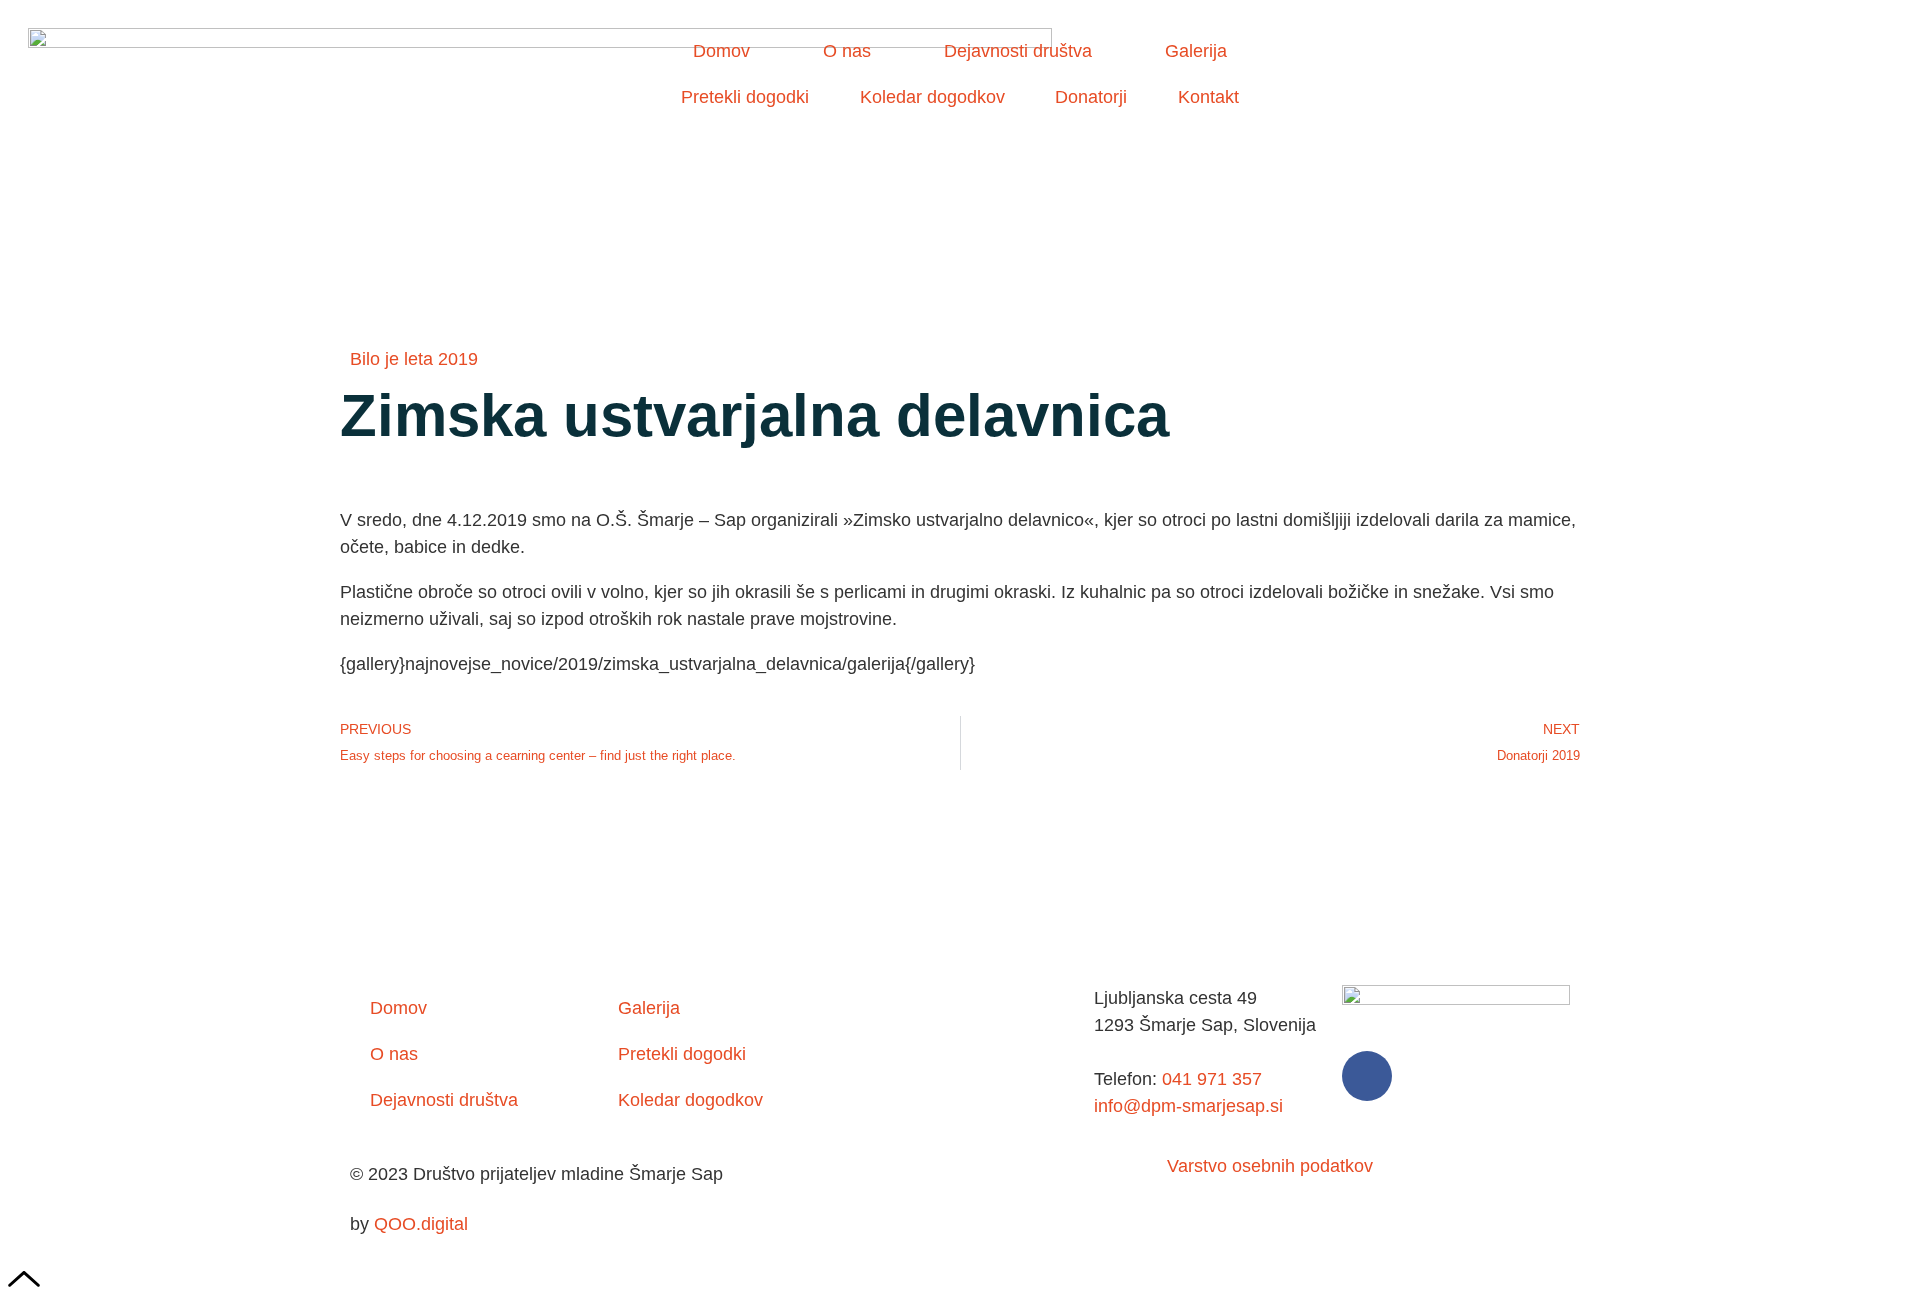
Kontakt (1208, 97)
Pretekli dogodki (745, 97)
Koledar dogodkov (932, 97)
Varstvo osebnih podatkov (1270, 1166)
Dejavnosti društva (1018, 51)
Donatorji (1091, 97)
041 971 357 (1209, 1079)
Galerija (1196, 51)
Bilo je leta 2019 (414, 359)
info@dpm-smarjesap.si (1188, 1106)
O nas (847, 51)
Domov (721, 51)
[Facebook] (1367, 1076)
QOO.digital (421, 1224)
